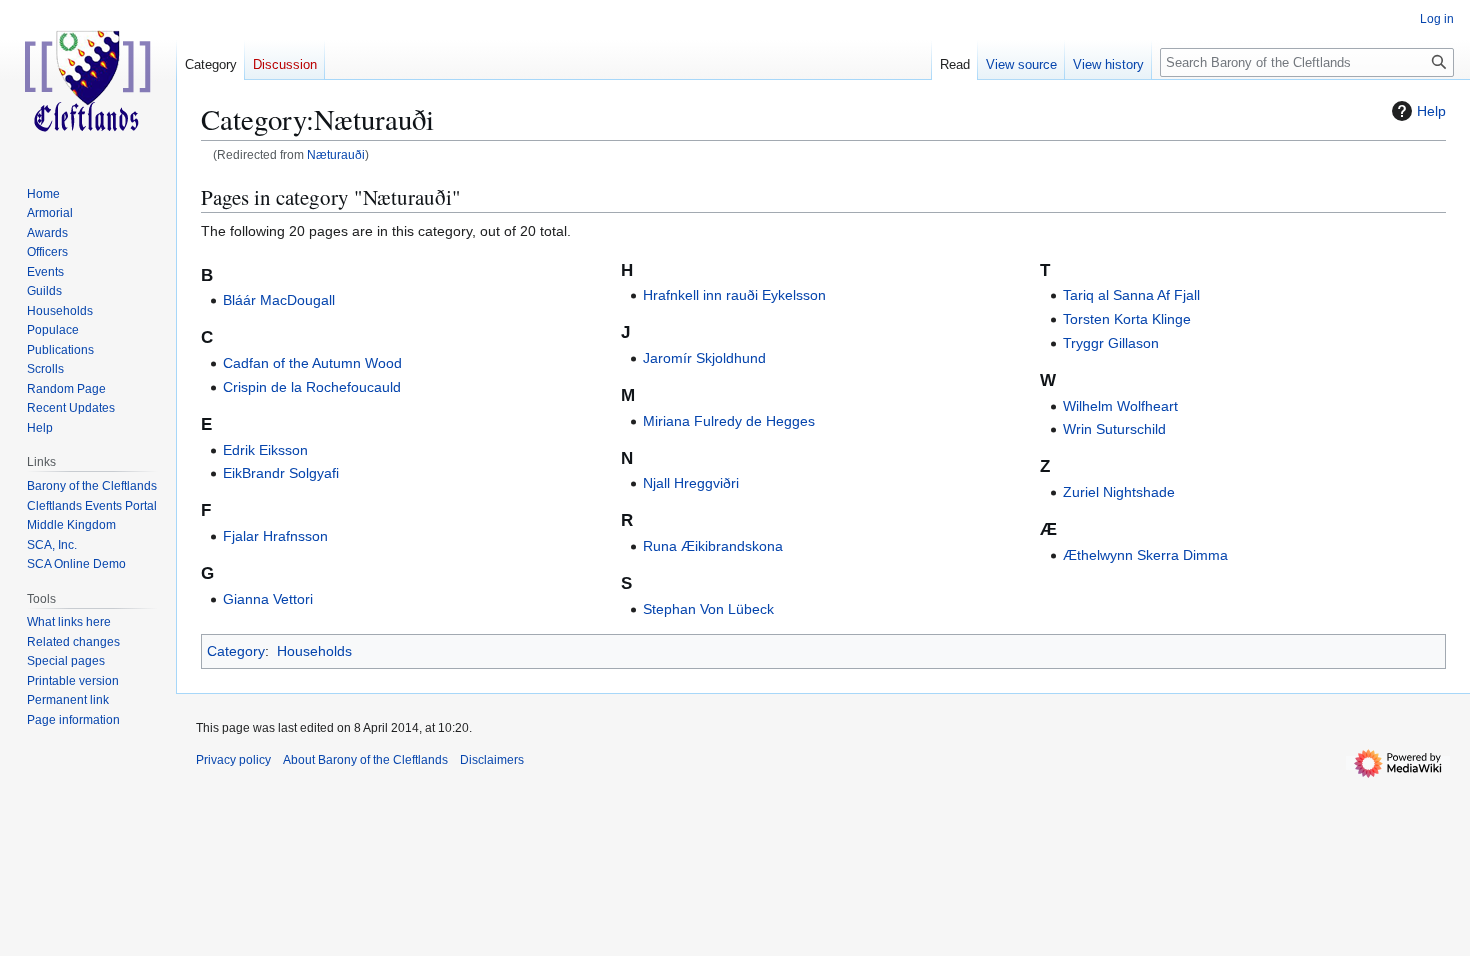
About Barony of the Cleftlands (365, 760)
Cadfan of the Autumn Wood (312, 363)
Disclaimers (492, 760)
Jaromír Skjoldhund (704, 358)
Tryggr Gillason (1111, 343)
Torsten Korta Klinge (1127, 319)
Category (236, 651)
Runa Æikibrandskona (713, 546)
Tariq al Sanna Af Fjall (1131, 295)
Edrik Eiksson (265, 450)
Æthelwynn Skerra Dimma (1145, 555)
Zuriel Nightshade (1119, 492)
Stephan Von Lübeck (708, 609)
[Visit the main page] (88, 80)
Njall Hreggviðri (691, 483)
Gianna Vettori (268, 599)
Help (1431, 111)
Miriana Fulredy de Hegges (729, 421)
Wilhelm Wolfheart (1120, 406)
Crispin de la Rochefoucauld (312, 387)
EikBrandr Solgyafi (281, 473)
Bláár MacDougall (279, 300)
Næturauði (336, 154)
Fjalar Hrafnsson (275, 536)
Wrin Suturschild (1114, 429)
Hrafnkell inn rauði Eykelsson (734, 295)
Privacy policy (233, 760)
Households (314, 651)
